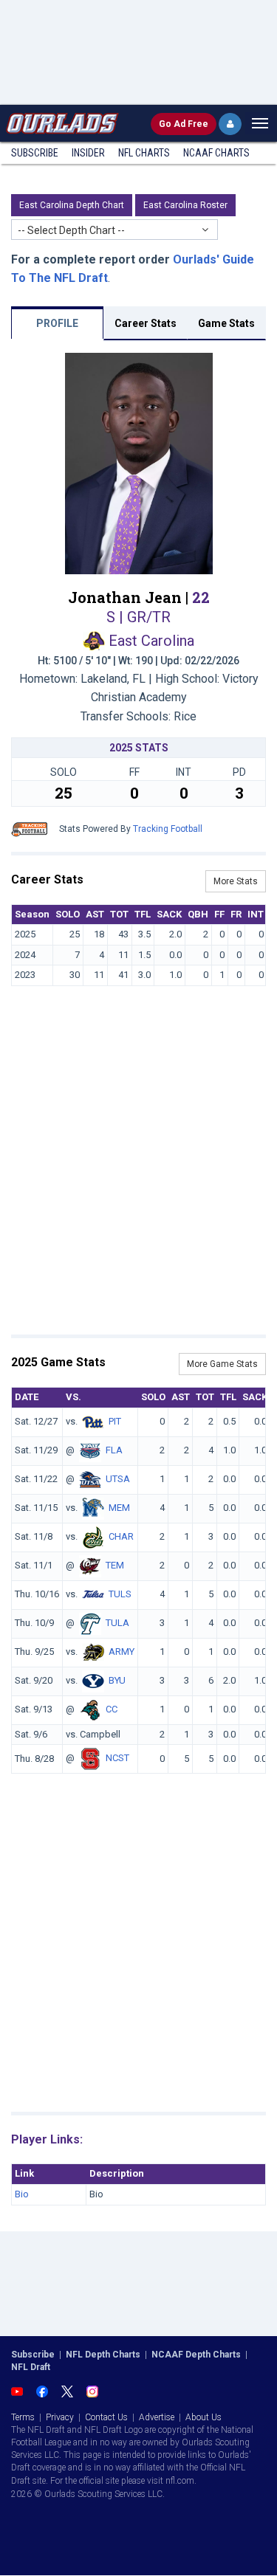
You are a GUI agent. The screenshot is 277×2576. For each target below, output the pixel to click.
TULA (117, 1623)
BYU (117, 1680)
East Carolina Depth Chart (72, 205)
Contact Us (106, 2417)
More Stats (236, 881)
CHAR (121, 1536)
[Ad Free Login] (230, 124)
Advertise (157, 2417)
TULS (120, 1594)
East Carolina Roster (185, 205)
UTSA (118, 1479)
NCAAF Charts (216, 153)
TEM (115, 1565)
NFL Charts (144, 153)
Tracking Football (168, 829)
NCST (117, 1759)
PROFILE (57, 323)
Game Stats (226, 323)
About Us (204, 2417)
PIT (115, 1421)
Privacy (60, 2417)
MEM (119, 1508)
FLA (114, 1450)
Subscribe (35, 153)
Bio (22, 2194)
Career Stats (146, 323)
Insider (88, 153)
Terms (23, 2417)
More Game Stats (222, 1364)
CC (112, 1709)
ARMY (122, 1652)
